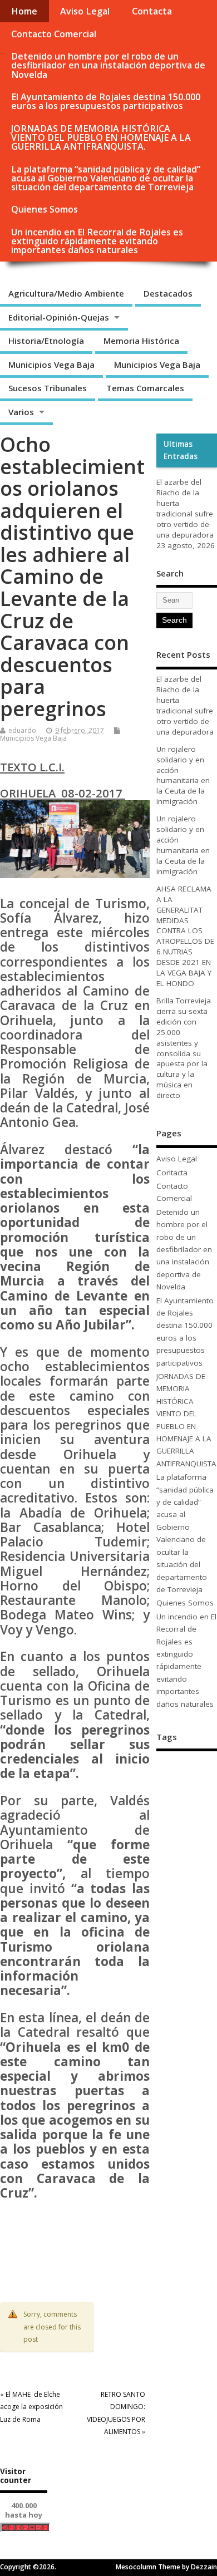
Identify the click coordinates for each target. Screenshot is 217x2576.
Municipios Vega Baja (51, 365)
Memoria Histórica (141, 341)
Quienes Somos (45, 209)
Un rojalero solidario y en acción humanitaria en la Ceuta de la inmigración (183, 775)
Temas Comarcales (145, 388)
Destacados (168, 293)
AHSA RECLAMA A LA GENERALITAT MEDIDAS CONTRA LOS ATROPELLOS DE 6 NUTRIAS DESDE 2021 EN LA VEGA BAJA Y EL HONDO (185, 936)
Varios (21, 412)
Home (24, 11)
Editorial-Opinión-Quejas (59, 317)
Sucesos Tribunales (48, 388)
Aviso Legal (85, 11)
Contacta (152, 11)
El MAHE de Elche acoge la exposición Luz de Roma (31, 2407)
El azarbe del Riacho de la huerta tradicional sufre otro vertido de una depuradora (185, 508)
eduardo (22, 730)
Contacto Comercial (54, 34)
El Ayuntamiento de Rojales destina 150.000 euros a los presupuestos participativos (106, 101)
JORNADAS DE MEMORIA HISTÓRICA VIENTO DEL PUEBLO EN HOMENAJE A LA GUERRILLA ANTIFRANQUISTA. (101, 137)
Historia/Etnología (46, 341)
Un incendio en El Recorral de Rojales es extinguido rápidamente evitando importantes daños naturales (97, 241)
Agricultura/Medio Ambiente (66, 293)
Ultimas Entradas (181, 450)
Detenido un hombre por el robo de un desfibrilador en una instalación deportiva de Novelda (108, 65)
